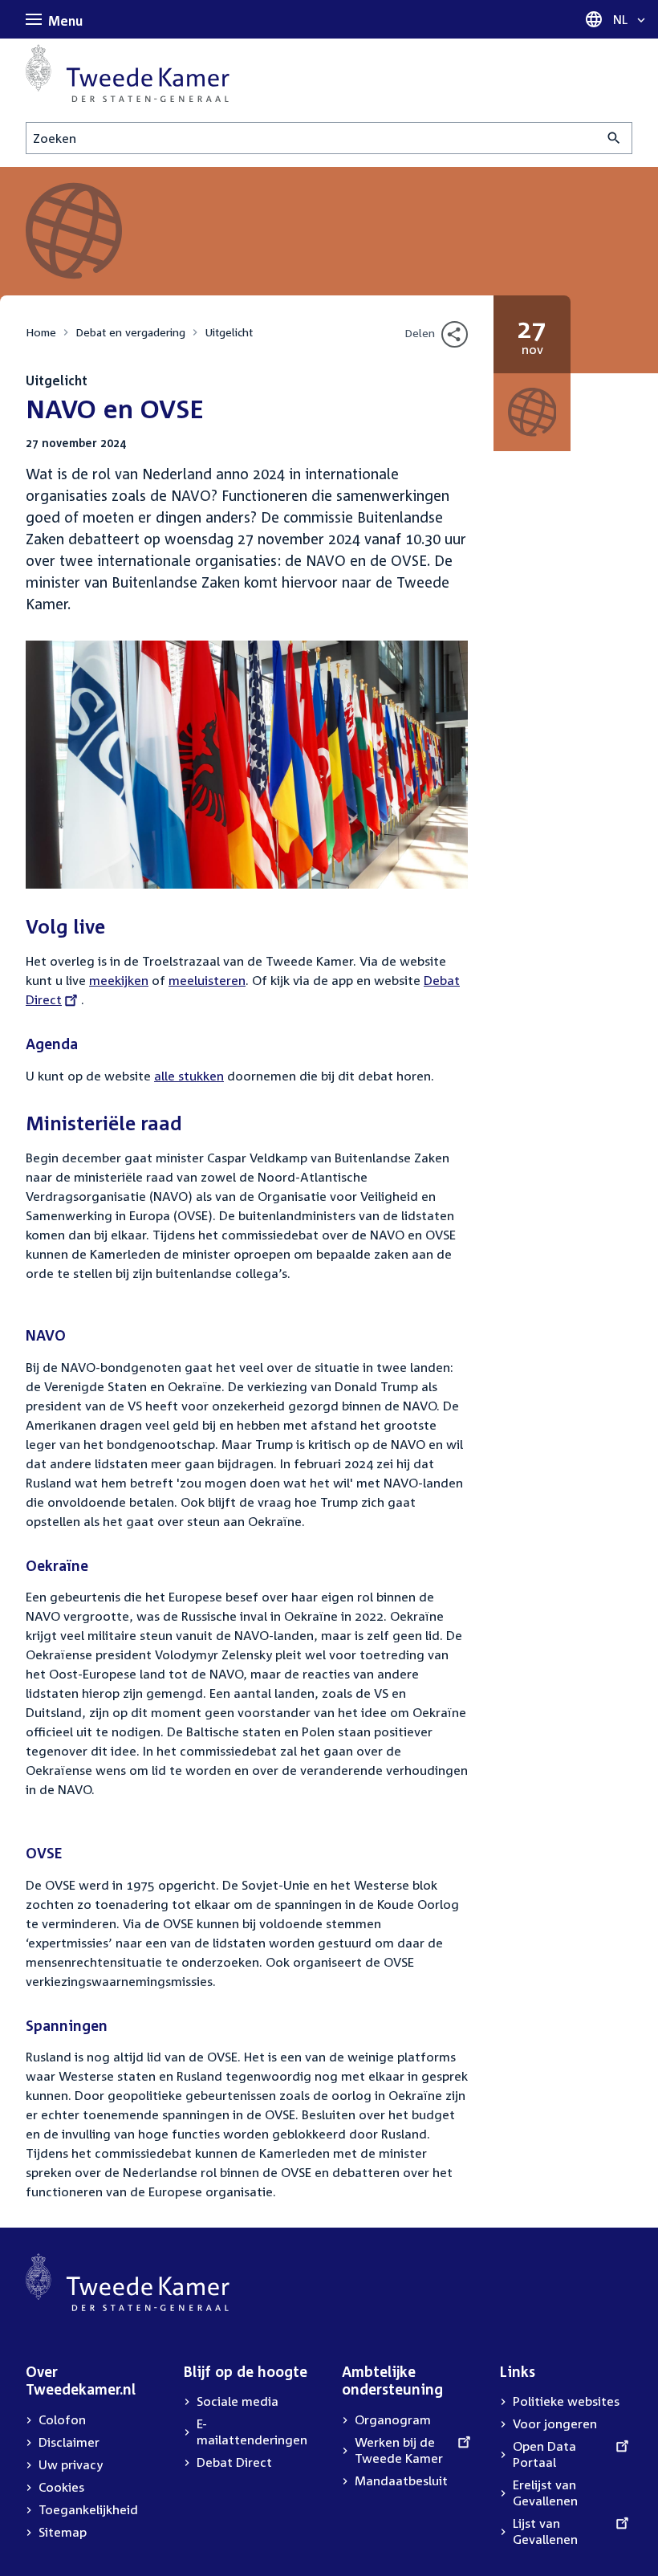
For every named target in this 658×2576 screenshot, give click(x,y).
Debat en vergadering (130, 332)
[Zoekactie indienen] (614, 138)
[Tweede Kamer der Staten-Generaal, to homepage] (128, 73)
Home (41, 332)
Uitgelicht (229, 332)
